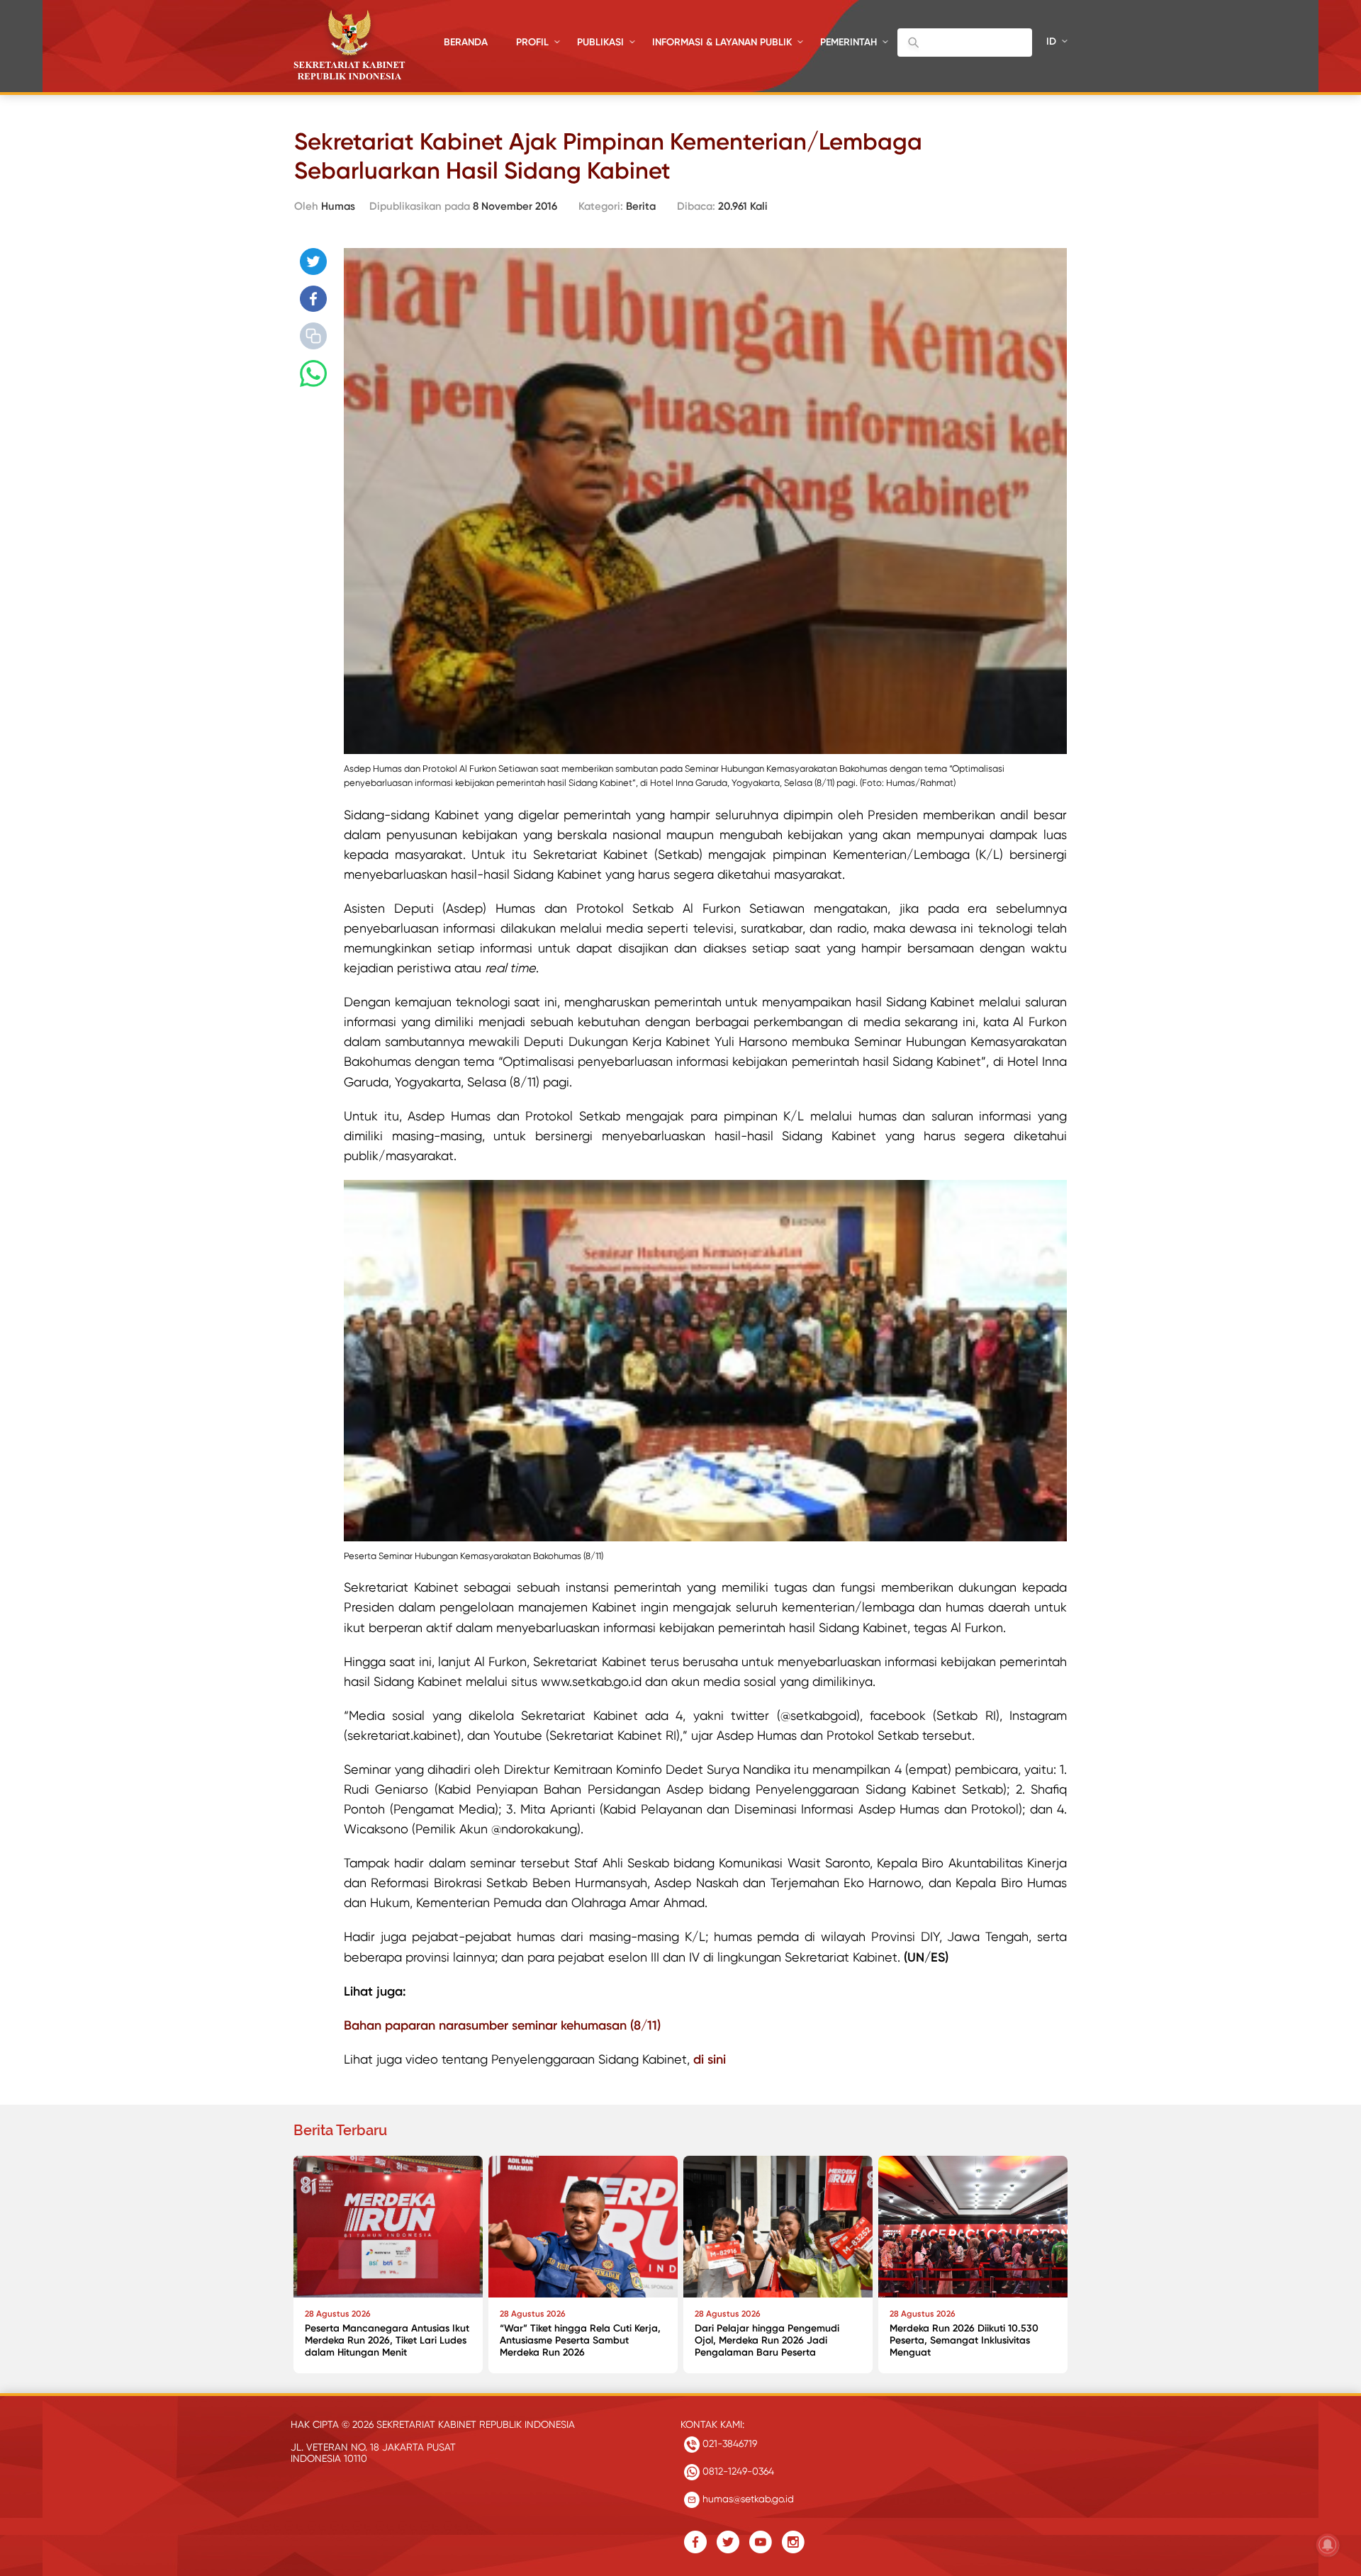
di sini (710, 2059)
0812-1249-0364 (737, 2471)
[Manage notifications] (1328, 2545)
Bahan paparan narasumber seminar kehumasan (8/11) (502, 2025)
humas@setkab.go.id (747, 2499)
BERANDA (466, 42)
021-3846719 (728, 2443)
